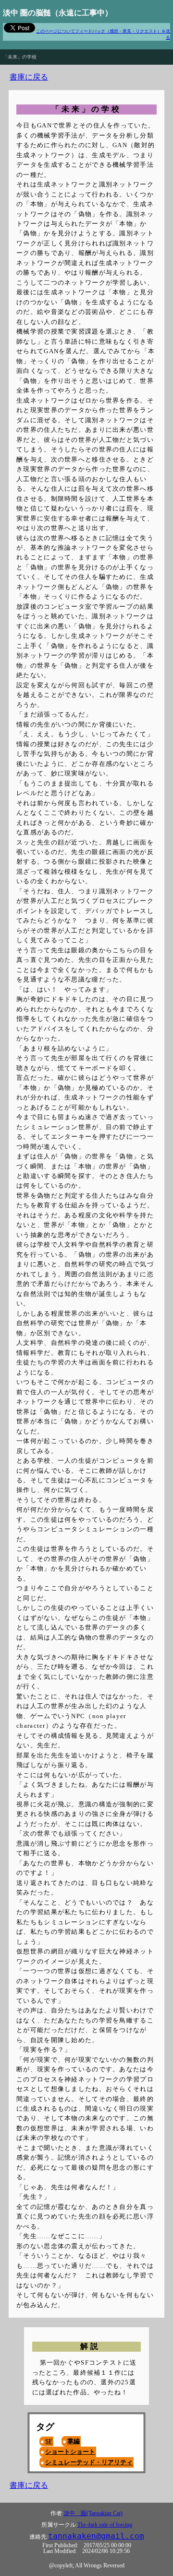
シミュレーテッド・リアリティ (89, 2462)
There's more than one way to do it (37, 43)
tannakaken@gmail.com (96, 2536)
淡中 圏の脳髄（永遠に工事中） (58, 13)
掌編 (74, 2441)
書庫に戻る (29, 77)
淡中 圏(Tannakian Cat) (93, 2513)
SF (49, 2441)
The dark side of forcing (105, 2525)
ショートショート (70, 2452)
